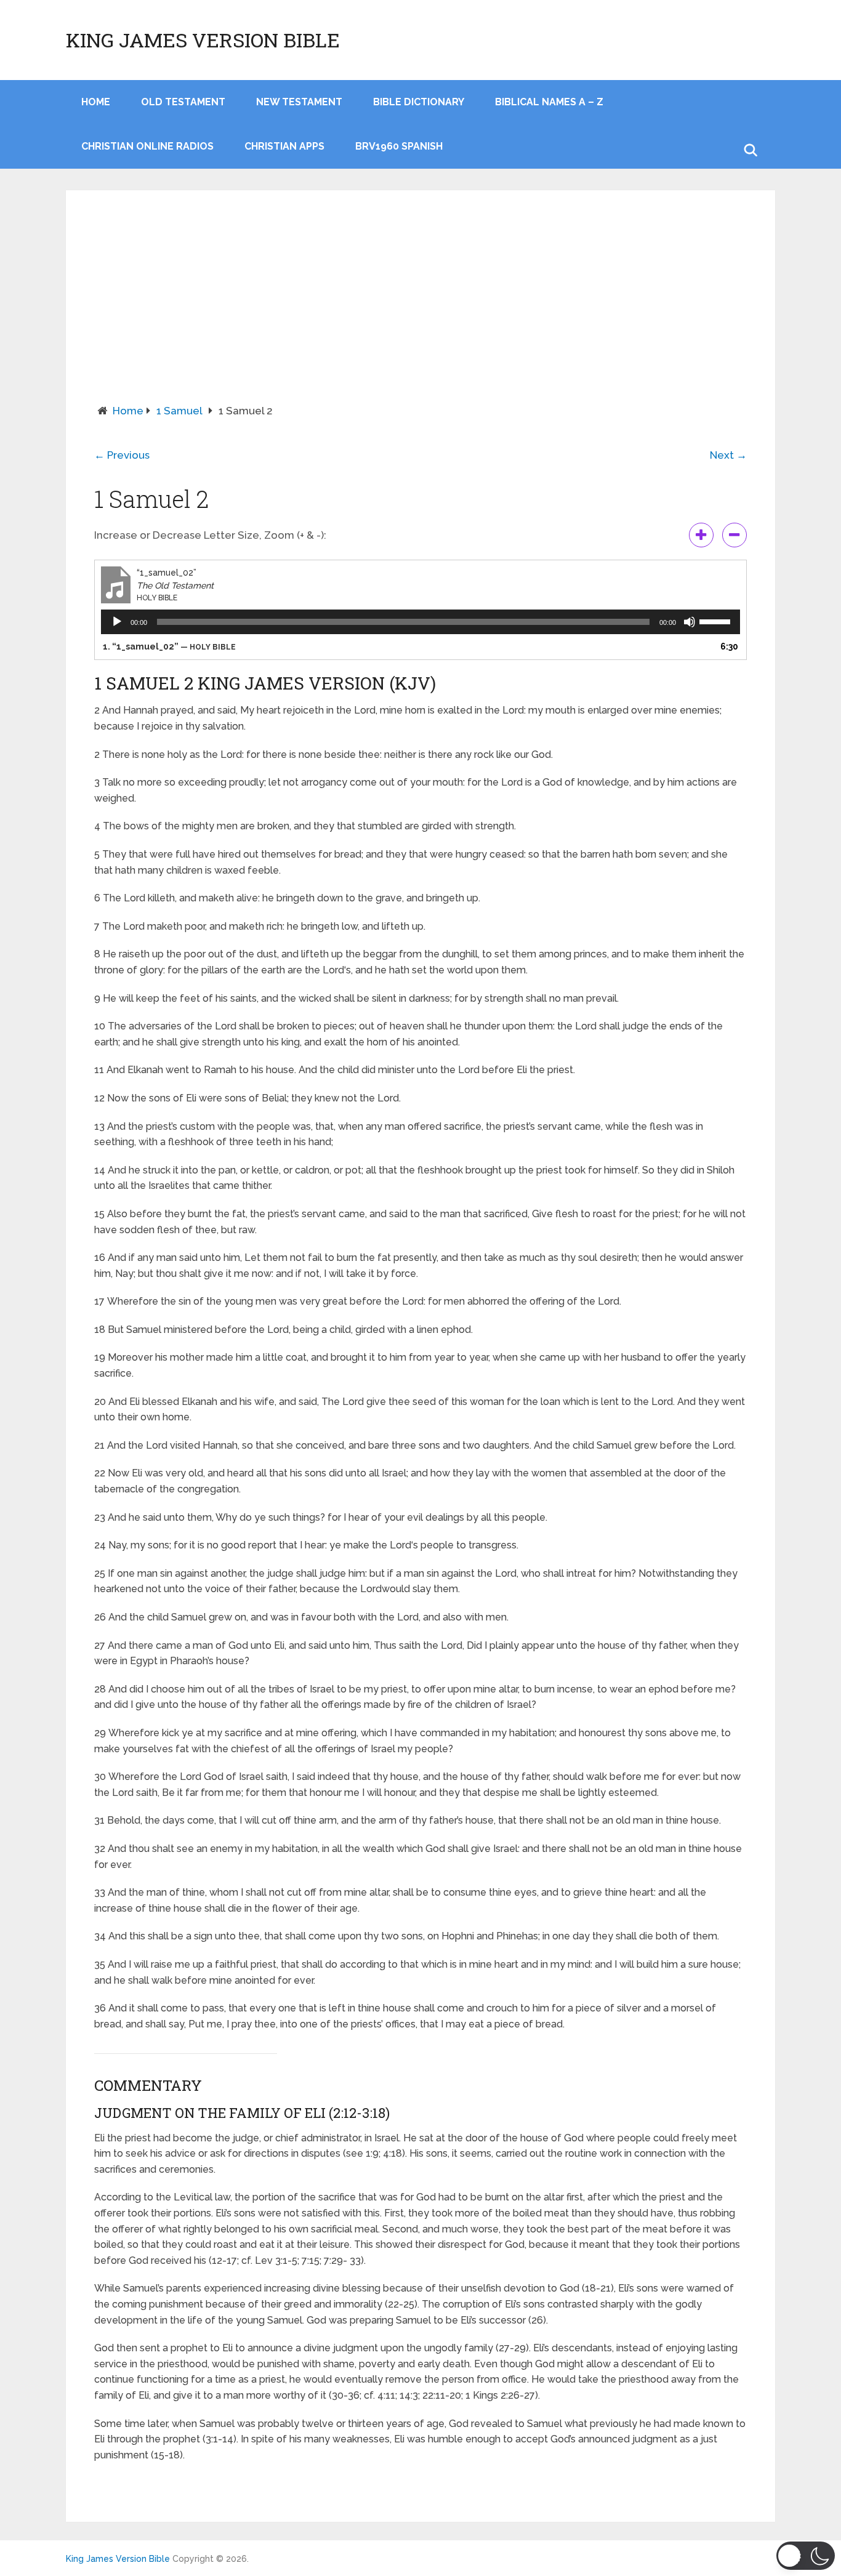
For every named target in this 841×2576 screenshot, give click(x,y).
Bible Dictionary (419, 102)
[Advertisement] (420, 311)
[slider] (717, 621)
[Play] (117, 622)
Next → (728, 455)
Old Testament (183, 102)
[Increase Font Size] (701, 535)
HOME (96, 102)
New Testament (299, 102)
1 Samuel (179, 411)
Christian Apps (284, 146)
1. (169, 646)
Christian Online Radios (147, 146)
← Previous (122, 455)
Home (128, 411)
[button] (806, 2556)
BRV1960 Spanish (399, 146)
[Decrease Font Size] (734, 535)
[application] (420, 622)
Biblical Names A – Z (549, 102)
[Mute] (690, 622)
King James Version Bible (203, 40)
